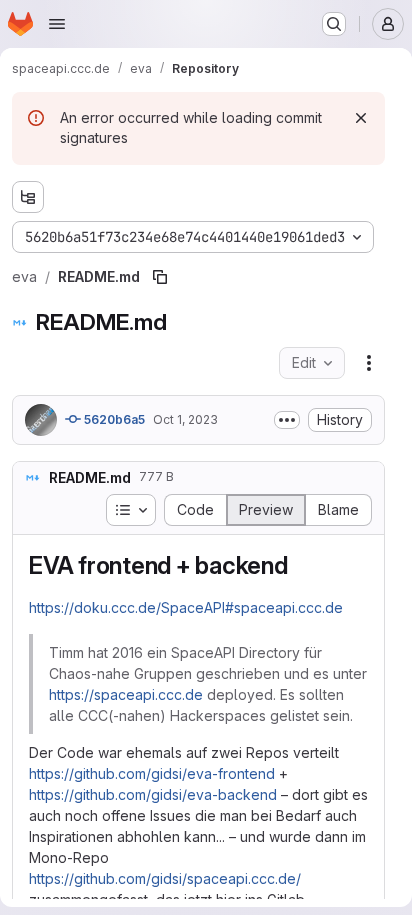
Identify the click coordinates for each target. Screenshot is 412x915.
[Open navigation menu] (57, 24)
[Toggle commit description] (287, 420)
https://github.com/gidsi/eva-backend (153, 794)
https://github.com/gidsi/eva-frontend (152, 773)
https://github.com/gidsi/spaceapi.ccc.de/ (165, 878)
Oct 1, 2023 (185, 419)
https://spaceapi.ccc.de (126, 694)
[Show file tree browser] (28, 197)
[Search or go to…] (334, 24)
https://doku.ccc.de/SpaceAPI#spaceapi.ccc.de (186, 607)
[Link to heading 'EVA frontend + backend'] (301, 565)
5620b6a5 (113, 419)
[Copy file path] (160, 277)
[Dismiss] (361, 118)
